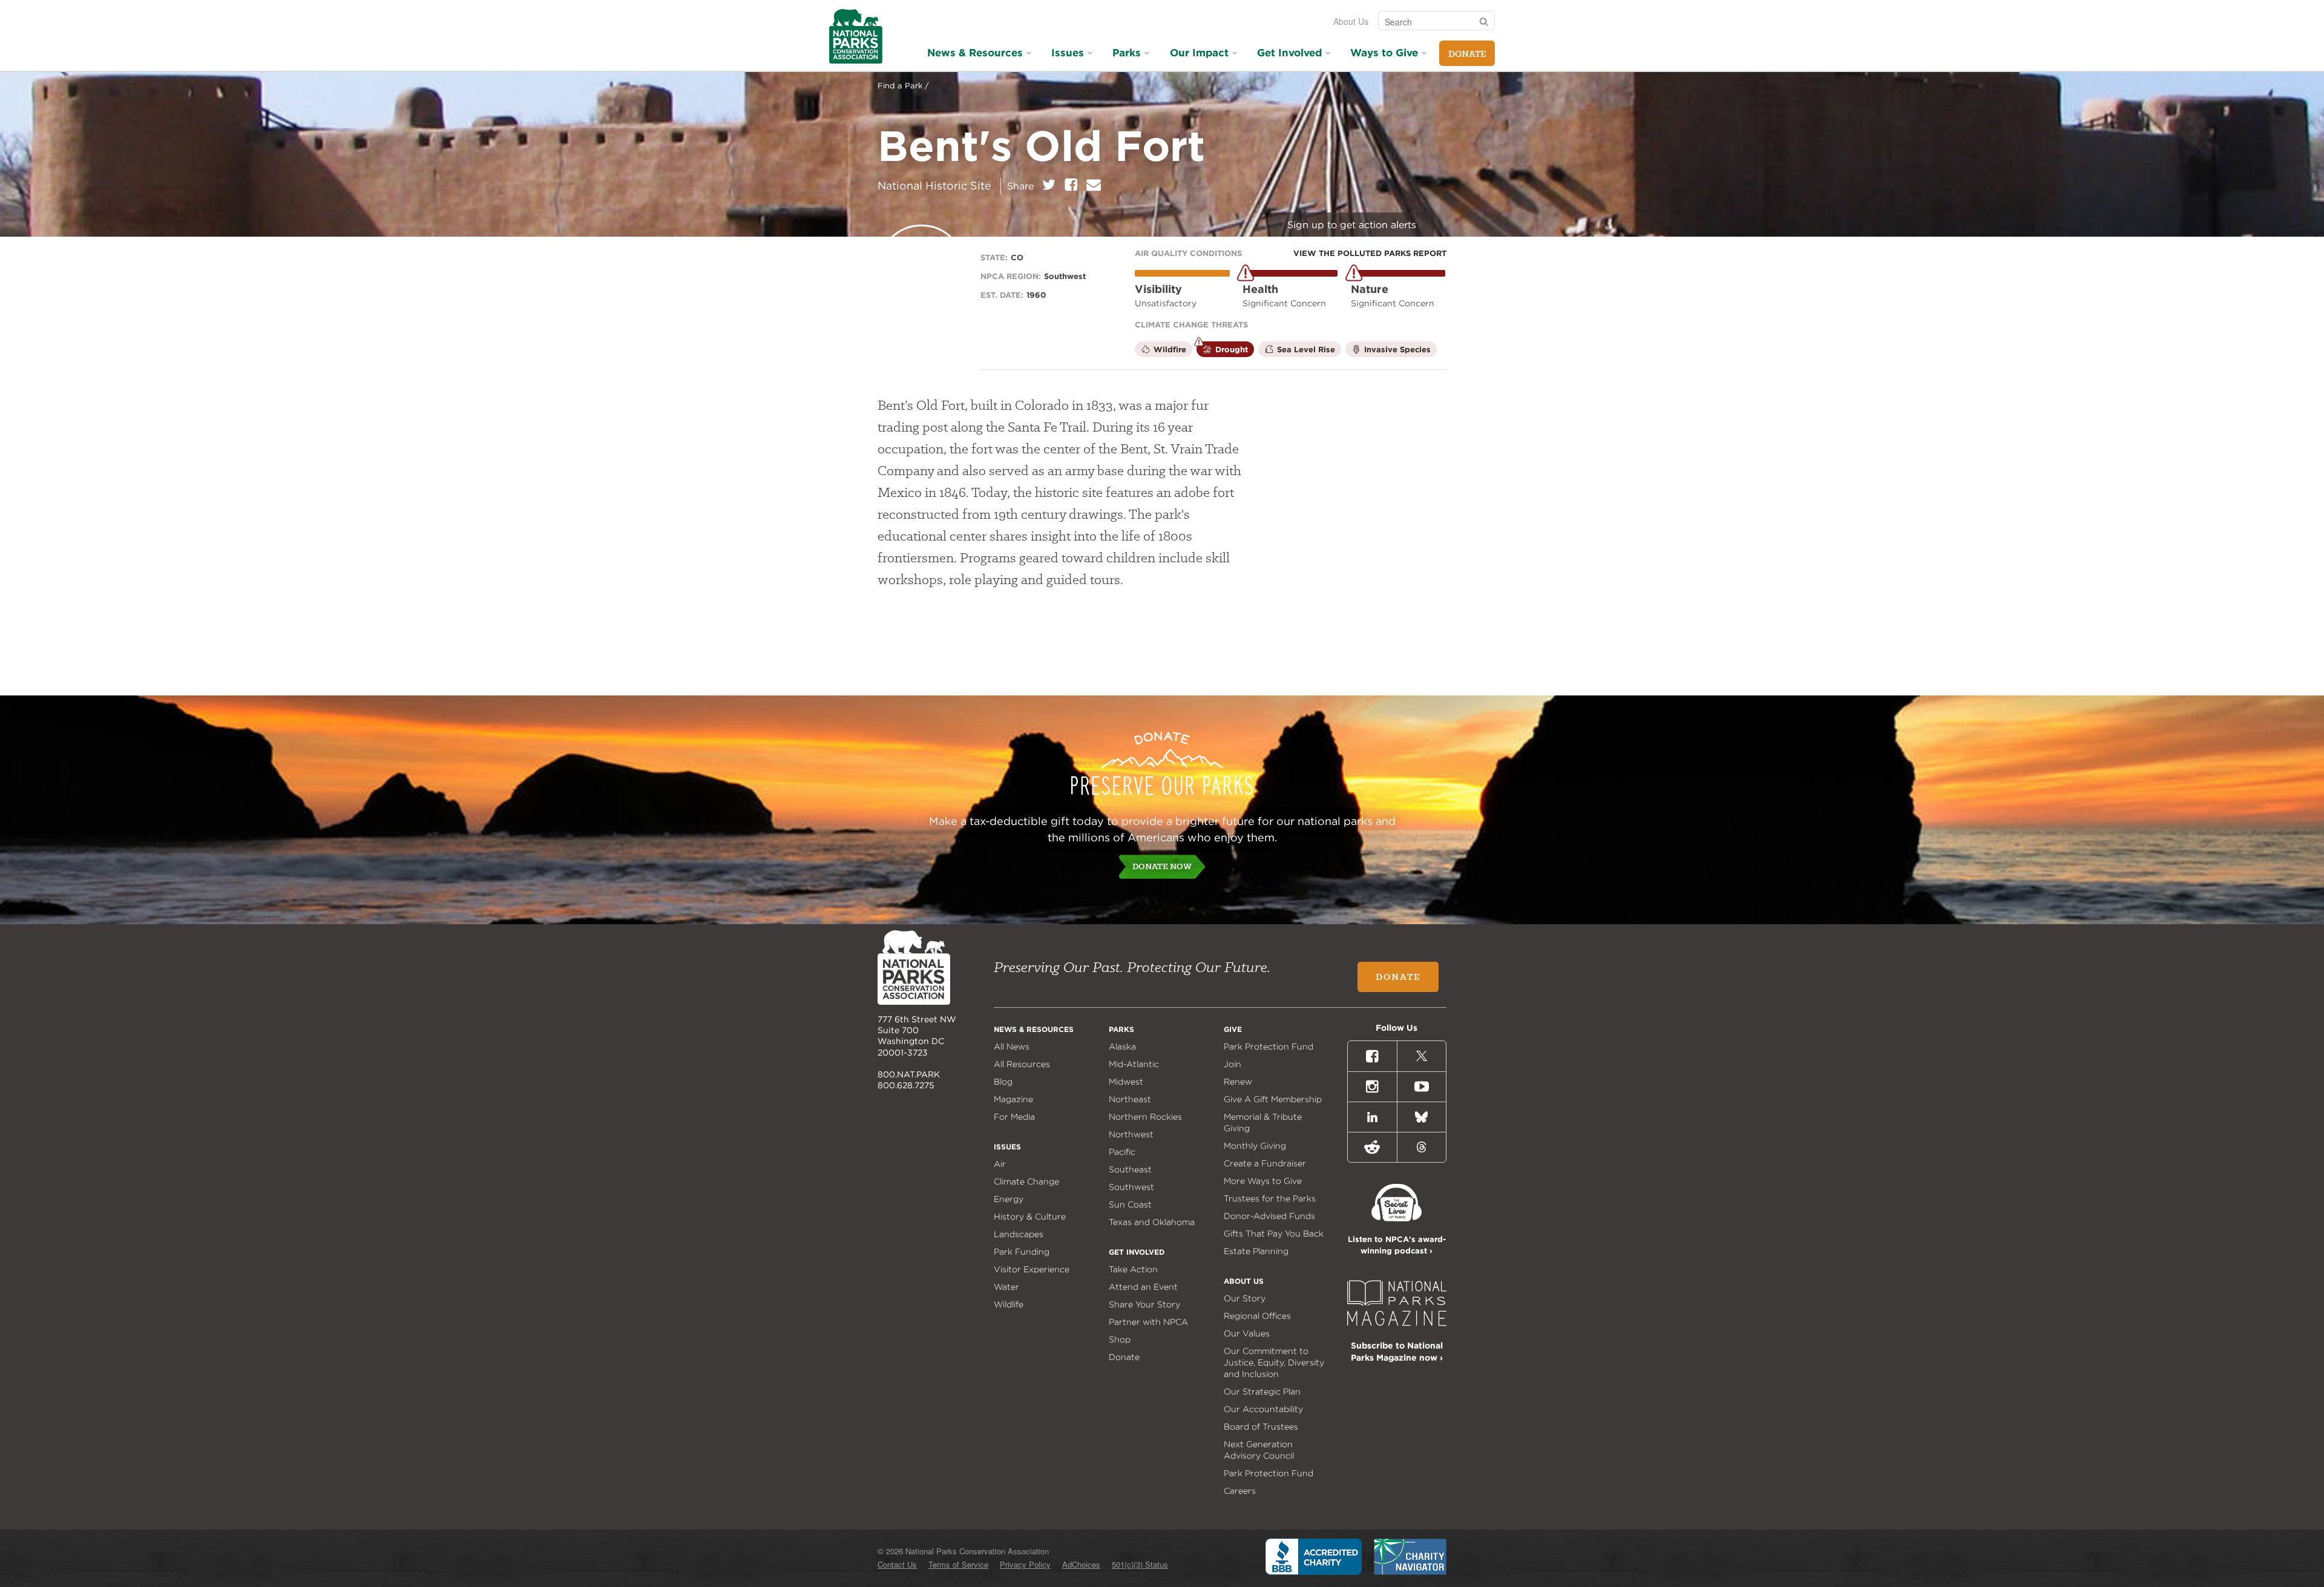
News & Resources (975, 53)
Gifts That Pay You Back (1274, 1234)
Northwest (1131, 1134)
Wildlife (1009, 1304)
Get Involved (1289, 53)
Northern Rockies (1145, 1117)
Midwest (1126, 1082)
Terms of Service (958, 1564)
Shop (1120, 1339)
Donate (1467, 54)
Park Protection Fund (1269, 1046)
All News (1012, 1046)
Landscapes (1019, 1234)
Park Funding (1022, 1252)
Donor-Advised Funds (1269, 1216)
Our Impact (1199, 53)
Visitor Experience (1032, 1269)
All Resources (1022, 1064)
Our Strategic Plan (1262, 1391)
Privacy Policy (1025, 1564)
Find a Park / (903, 86)
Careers (1240, 1491)
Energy (1009, 1199)
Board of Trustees (1261, 1427)
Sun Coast (1130, 1204)
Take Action (1133, 1269)
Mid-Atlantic (1134, 1064)
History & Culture (1030, 1217)
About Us (1351, 21)
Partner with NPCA (1148, 1322)
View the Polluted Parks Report (1370, 253)
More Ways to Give (1263, 1181)
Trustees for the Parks (1270, 1198)
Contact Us (897, 1564)
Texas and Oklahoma (1152, 1222)
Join (1233, 1064)
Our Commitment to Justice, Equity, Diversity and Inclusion (1274, 1362)
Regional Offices (1257, 1316)
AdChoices (1081, 1564)
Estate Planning (1256, 1251)
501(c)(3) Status (1140, 1564)
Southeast (1130, 1169)
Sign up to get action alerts (1352, 225)
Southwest (1131, 1187)
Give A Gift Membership (1273, 1099)
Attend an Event (1143, 1287)
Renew (1238, 1082)
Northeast (1130, 1099)
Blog (1003, 1082)
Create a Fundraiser (1265, 1163)
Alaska (1122, 1046)
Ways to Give (1384, 53)
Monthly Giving (1255, 1146)
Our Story (1245, 1298)
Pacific (1122, 1152)
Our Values (1247, 1333)
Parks (1127, 53)
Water (1006, 1287)
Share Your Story (1144, 1304)
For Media (1014, 1117)
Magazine (1013, 1099)
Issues (1068, 53)
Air (1000, 1164)
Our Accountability (1263, 1409)
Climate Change (1026, 1181)
